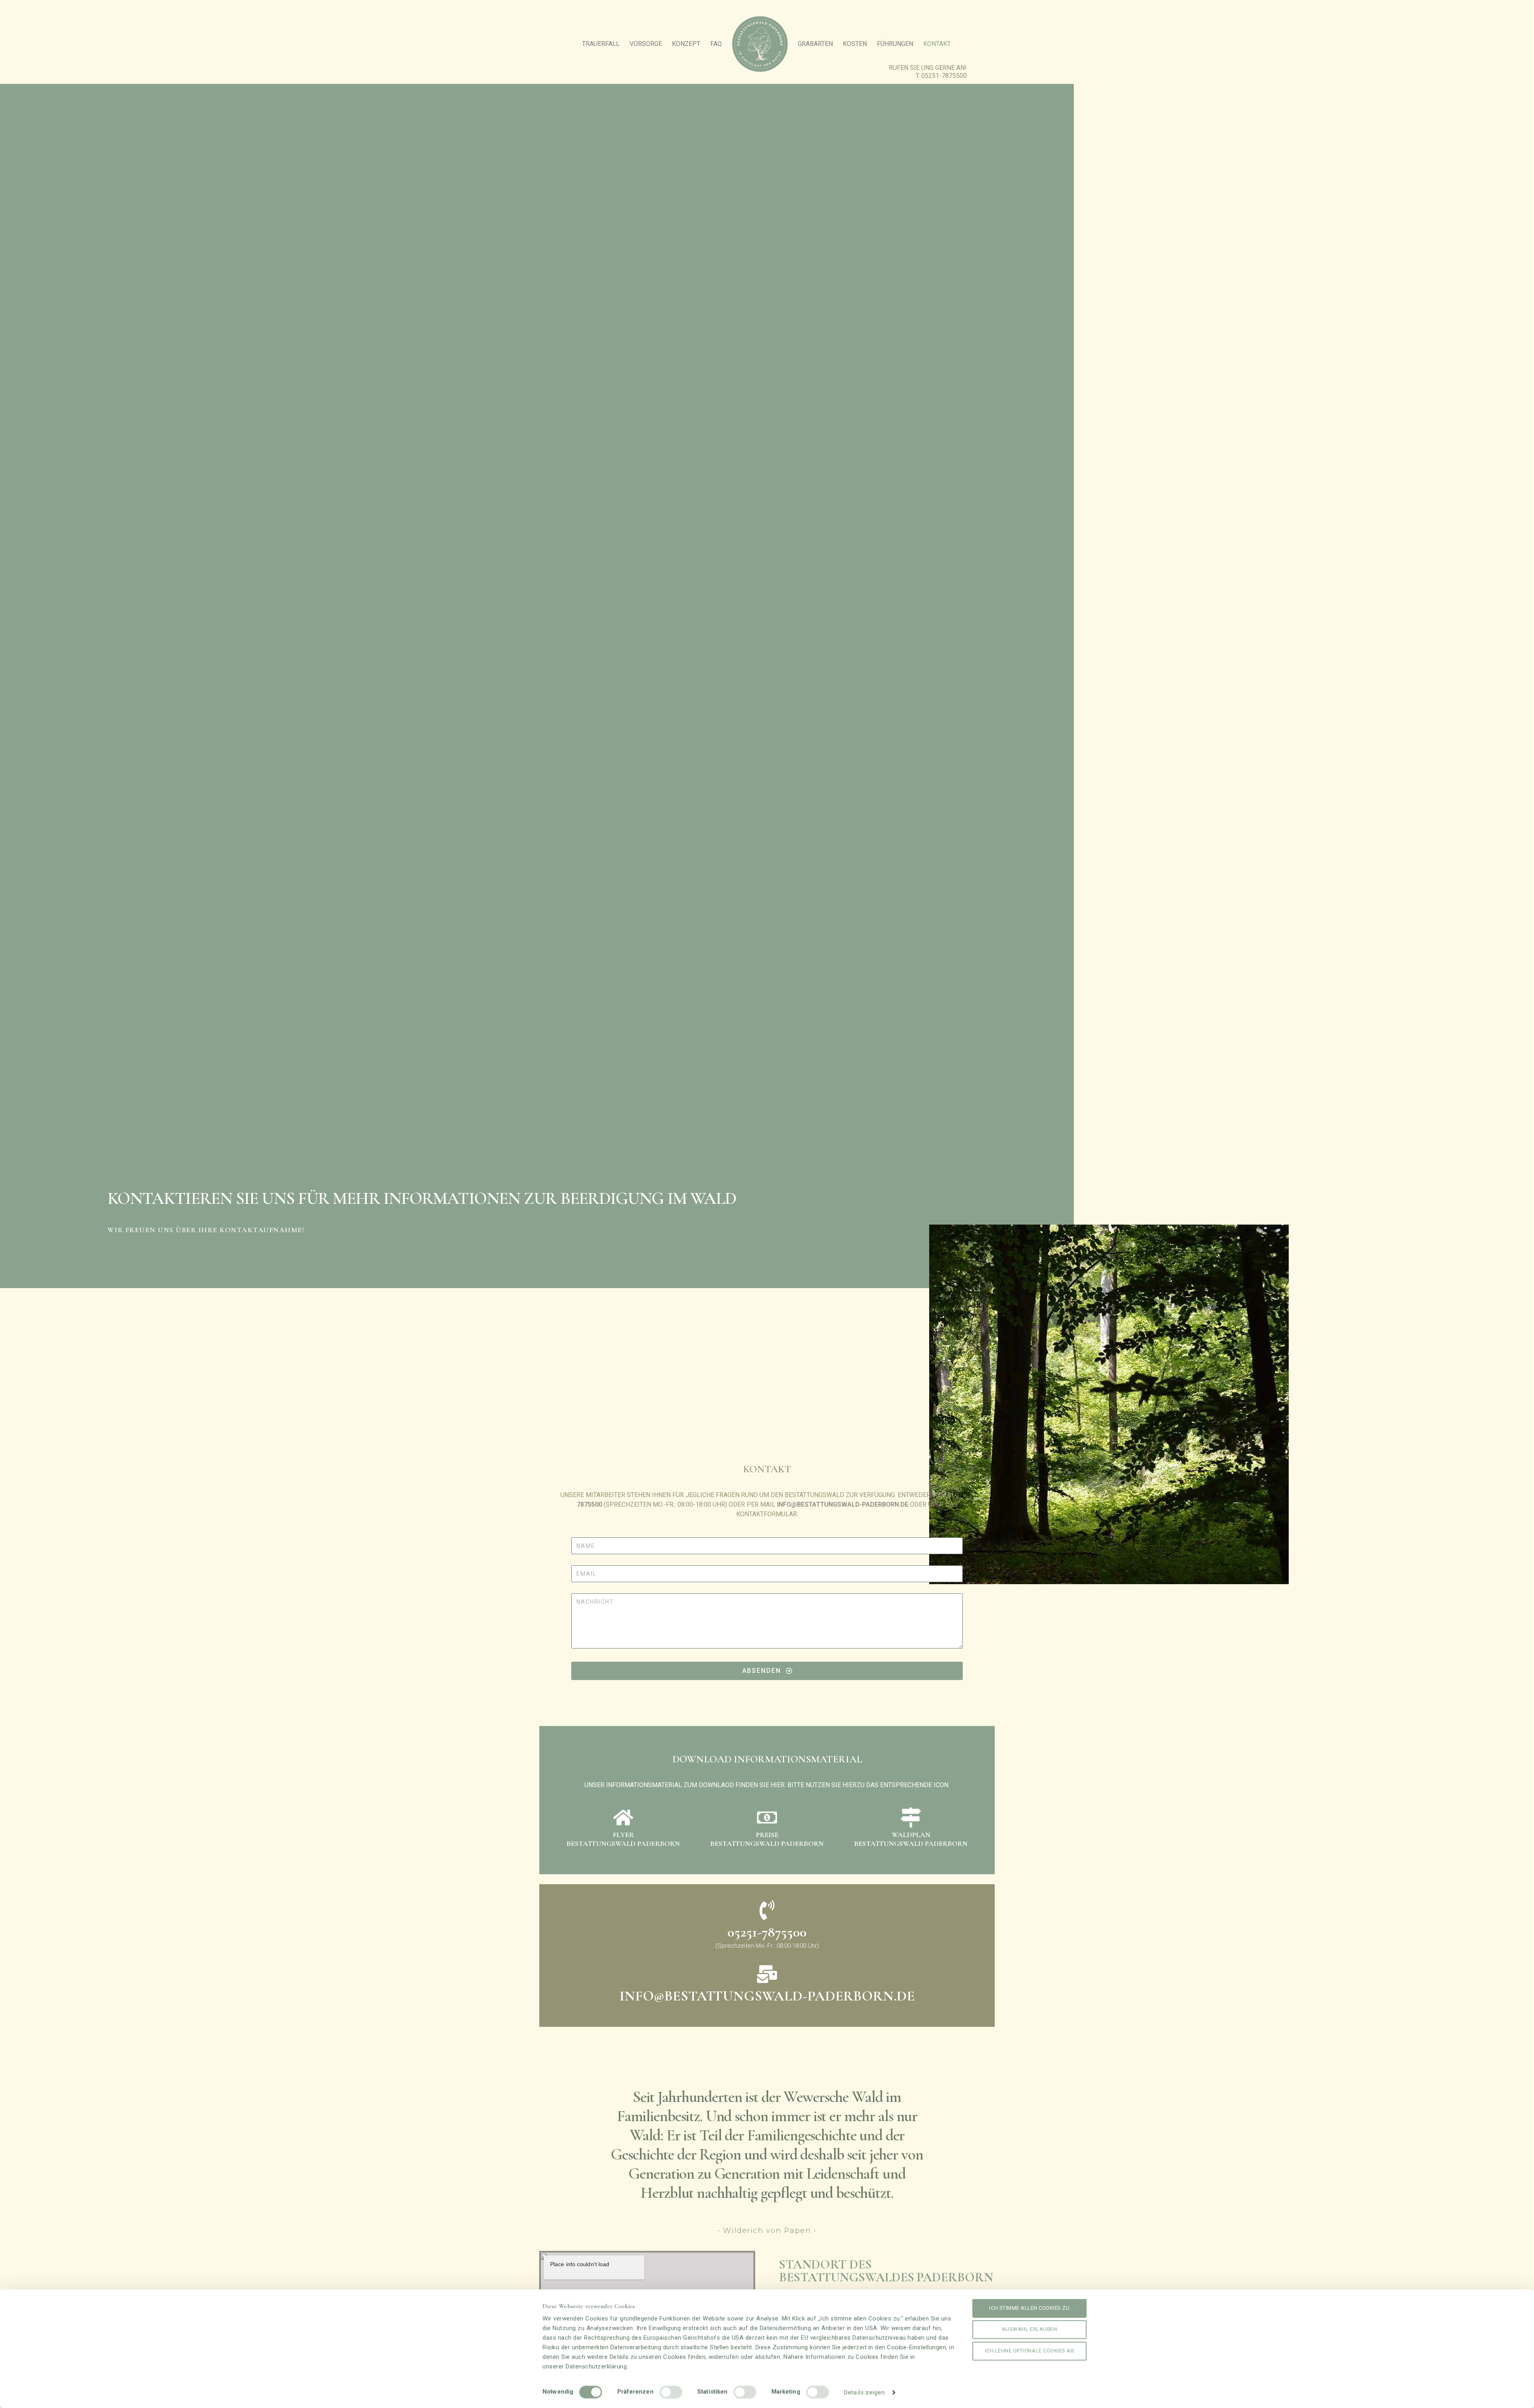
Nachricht (575, 1591)
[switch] (671, 2392)
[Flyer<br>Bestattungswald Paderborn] (623, 1817)
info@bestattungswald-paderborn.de (843, 1504)
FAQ (716, 44)
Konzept (686, 44)
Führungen (895, 44)
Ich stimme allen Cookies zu (1029, 2308)
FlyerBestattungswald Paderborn (623, 1839)
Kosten (855, 44)
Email (573, 1563)
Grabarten (815, 44)
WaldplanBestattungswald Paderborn (911, 1839)
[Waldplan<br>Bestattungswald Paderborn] (911, 1817)
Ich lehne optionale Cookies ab (1030, 2351)
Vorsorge (646, 44)
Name (573, 1535)
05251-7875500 (944, 76)
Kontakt (937, 44)
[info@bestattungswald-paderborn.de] (767, 1974)
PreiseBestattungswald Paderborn (767, 1839)
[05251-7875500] (767, 1910)
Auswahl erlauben (1029, 2329)
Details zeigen (864, 2392)
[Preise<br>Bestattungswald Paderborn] (767, 1817)
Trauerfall (601, 44)
